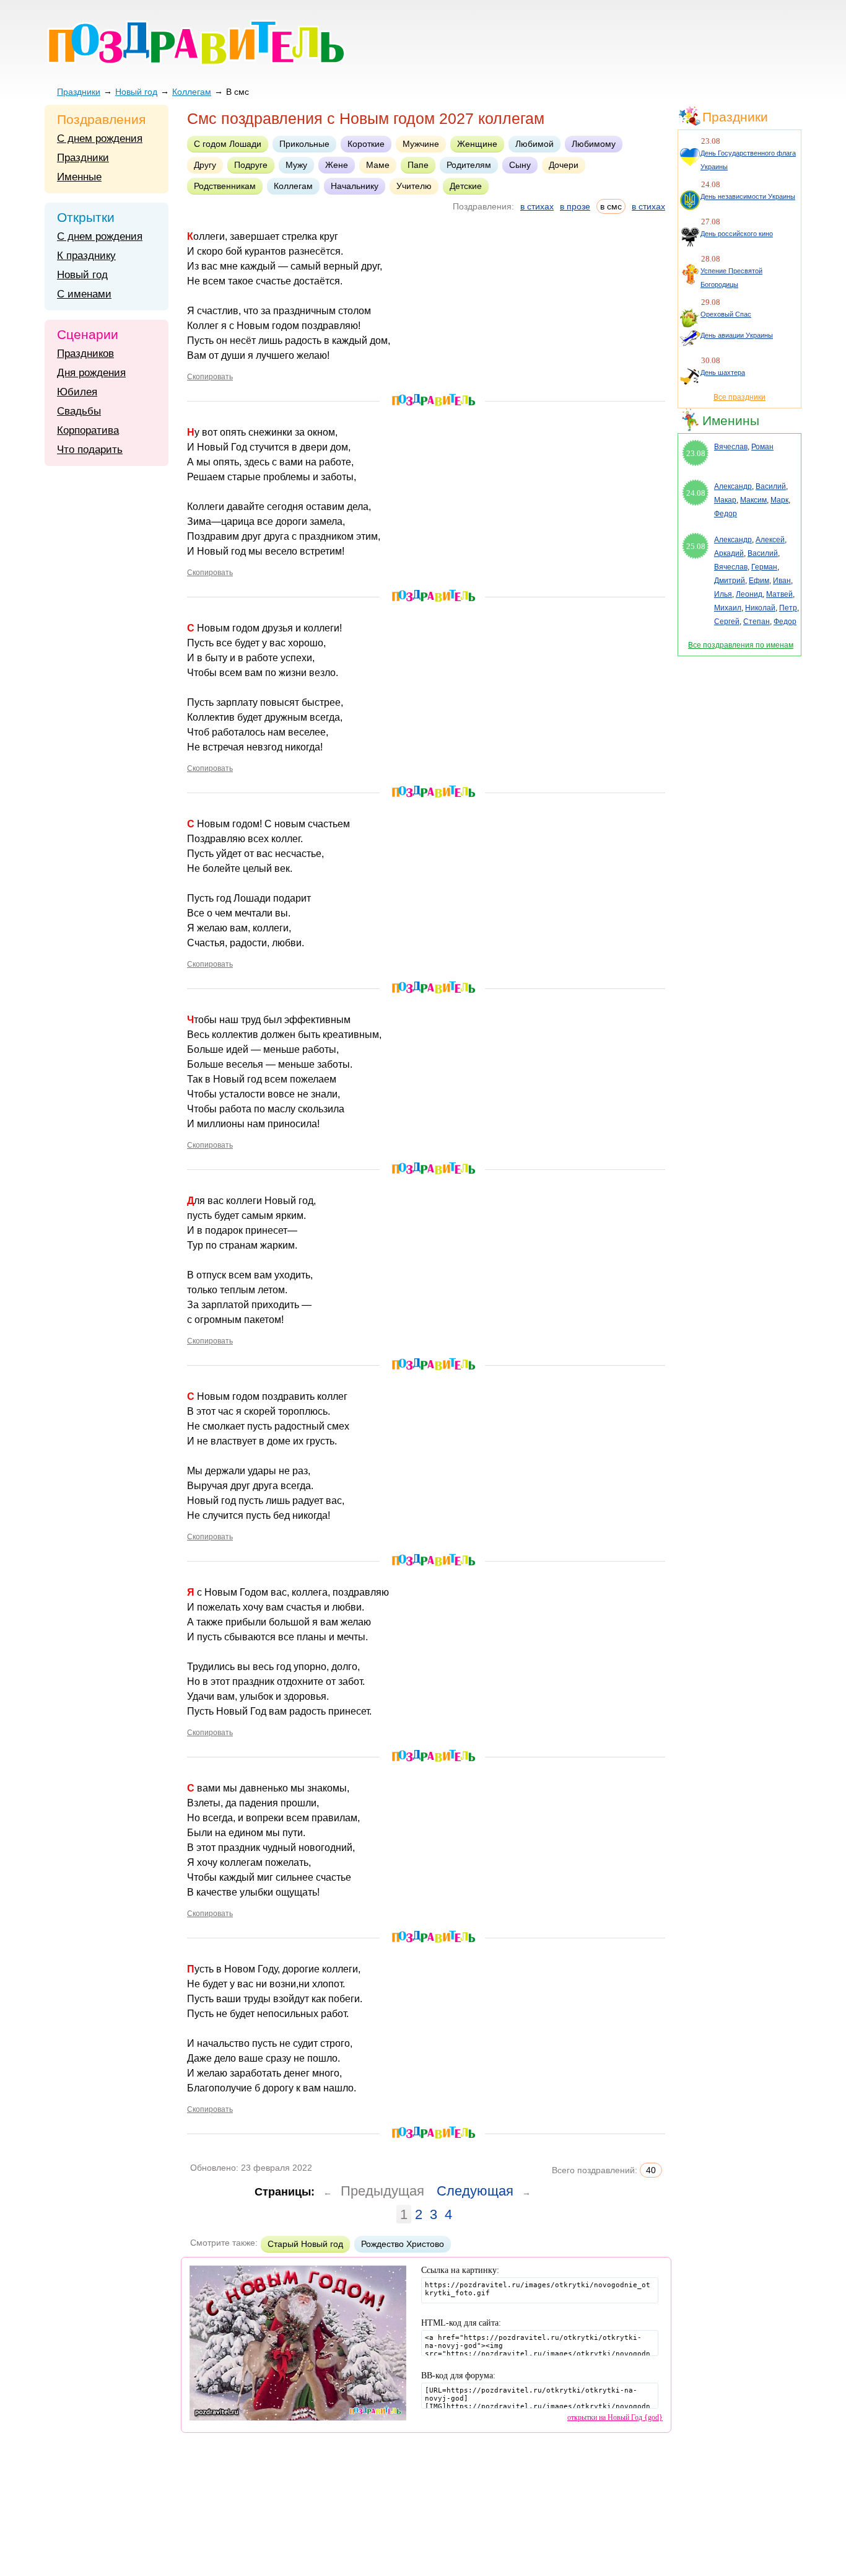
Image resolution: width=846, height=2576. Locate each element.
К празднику (86, 256)
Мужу (296, 165)
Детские (466, 186)
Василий (771, 486)
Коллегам (192, 92)
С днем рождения (100, 138)
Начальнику (355, 186)
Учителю (414, 186)
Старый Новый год (305, 2244)
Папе (418, 165)
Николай (760, 608)
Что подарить (90, 450)
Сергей (727, 622)
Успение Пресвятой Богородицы (731, 278)
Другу (205, 165)
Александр (733, 486)
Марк (779, 500)
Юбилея (77, 392)
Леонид (749, 594)
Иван (782, 581)
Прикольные (304, 144)
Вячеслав (731, 447)
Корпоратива (88, 430)
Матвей (779, 594)
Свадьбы (79, 411)
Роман (762, 447)
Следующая (475, 2191)
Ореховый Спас (726, 314)
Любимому (594, 144)
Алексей (770, 540)
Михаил (728, 608)
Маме (378, 165)
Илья (723, 594)
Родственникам (225, 186)
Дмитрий (730, 581)
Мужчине (421, 144)
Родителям (469, 165)
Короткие (366, 144)
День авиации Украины (737, 335)
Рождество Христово (403, 2244)
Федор (726, 514)
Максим (753, 500)
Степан (757, 622)
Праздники (79, 92)
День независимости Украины (748, 196)
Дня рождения (91, 373)
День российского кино (737, 234)
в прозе (575, 206)
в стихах (537, 206)
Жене (337, 165)
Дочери (564, 165)
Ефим (759, 581)
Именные (79, 177)
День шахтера (723, 372)
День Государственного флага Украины (748, 160)
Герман (764, 567)
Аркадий (729, 553)
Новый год (136, 92)
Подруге (251, 165)
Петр (788, 608)
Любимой (534, 144)
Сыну (520, 165)
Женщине (477, 144)
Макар (725, 500)
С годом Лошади (228, 144)
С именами (84, 294)
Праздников (85, 354)
